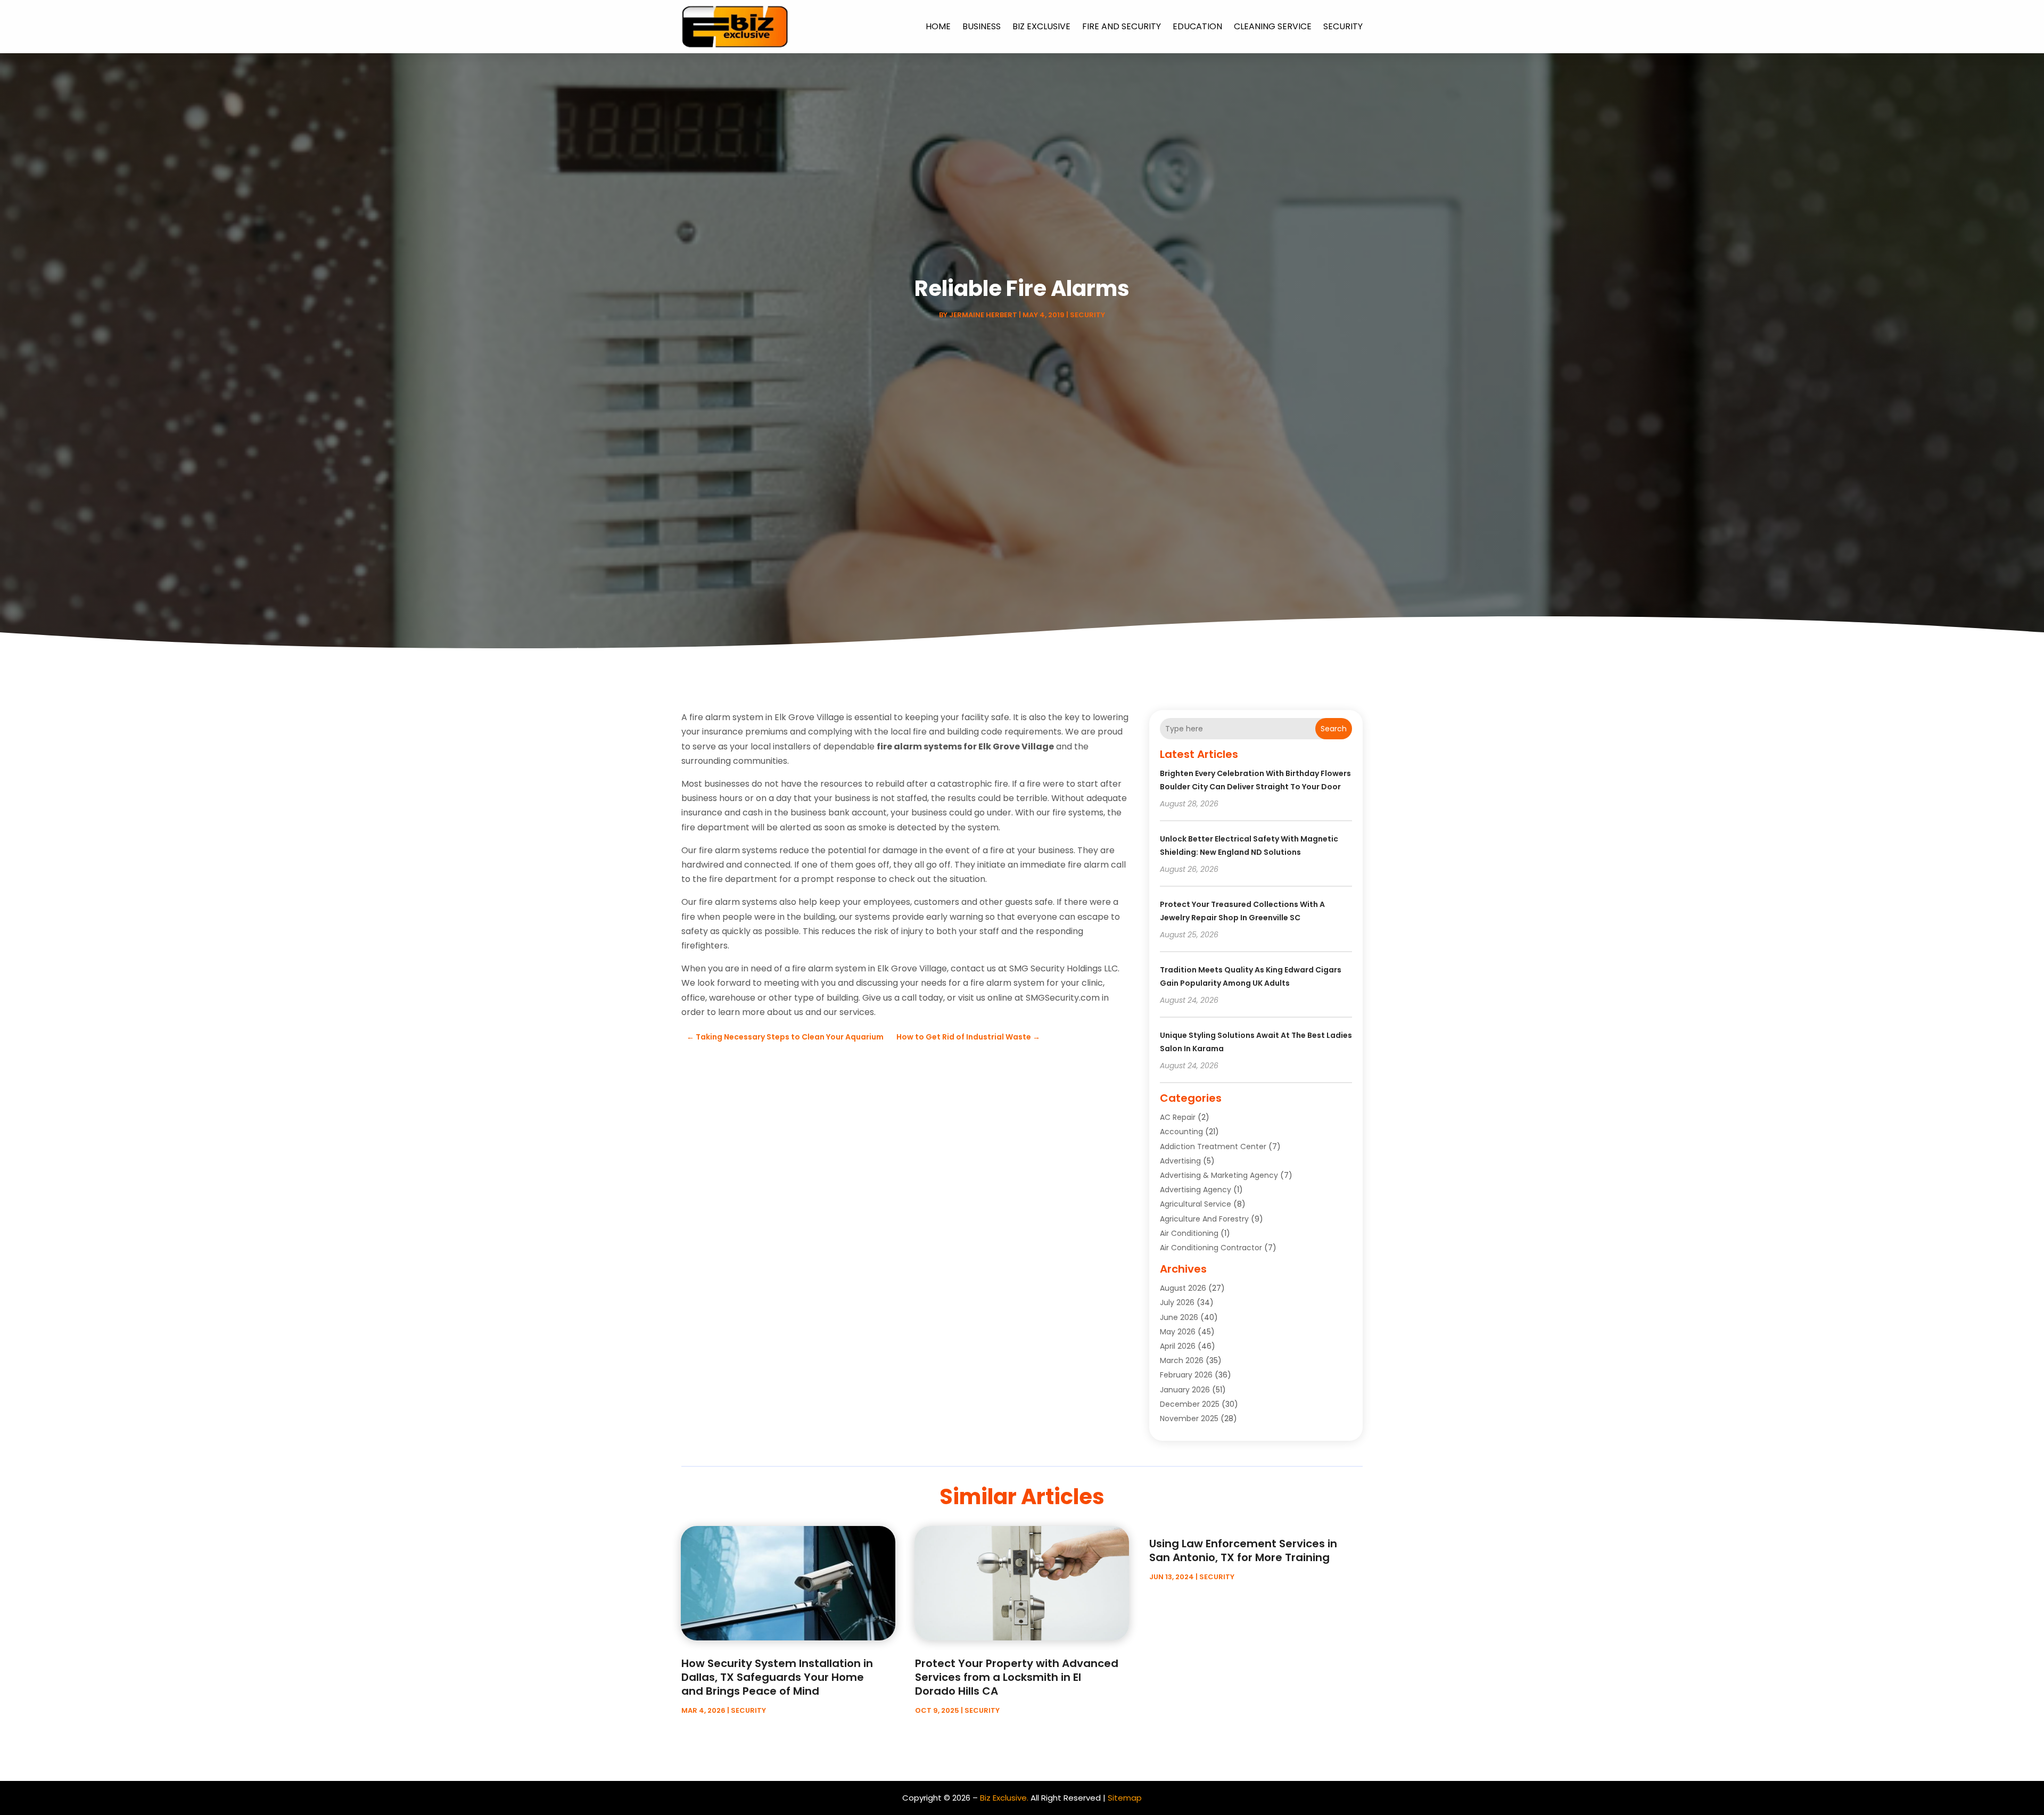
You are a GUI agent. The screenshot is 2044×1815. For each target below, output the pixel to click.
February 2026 (1186, 1375)
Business (982, 26)
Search (1334, 729)
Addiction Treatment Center (1213, 1146)
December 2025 (1190, 1404)
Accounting (1181, 1132)
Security (1343, 26)
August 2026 (1183, 1288)
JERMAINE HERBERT (983, 315)
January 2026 (1185, 1390)
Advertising (1180, 1161)
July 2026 (1177, 1302)
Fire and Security (1122, 26)
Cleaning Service (1273, 26)
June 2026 (1179, 1317)
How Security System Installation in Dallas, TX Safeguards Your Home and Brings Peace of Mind (777, 1677)
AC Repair (1178, 1117)
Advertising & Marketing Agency (1219, 1175)
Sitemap (1125, 1798)
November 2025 (1189, 1418)
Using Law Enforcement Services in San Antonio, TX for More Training (1243, 1550)
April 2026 (1178, 1346)
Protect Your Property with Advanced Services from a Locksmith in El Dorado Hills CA (1017, 1677)
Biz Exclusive (1041, 26)
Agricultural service (1196, 1204)
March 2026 (1182, 1360)
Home (938, 26)
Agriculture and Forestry (1204, 1219)
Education (1197, 26)
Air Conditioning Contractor (1211, 1248)
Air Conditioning (1189, 1233)
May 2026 (1178, 1332)
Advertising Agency (1196, 1190)
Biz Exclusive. (1004, 1798)
